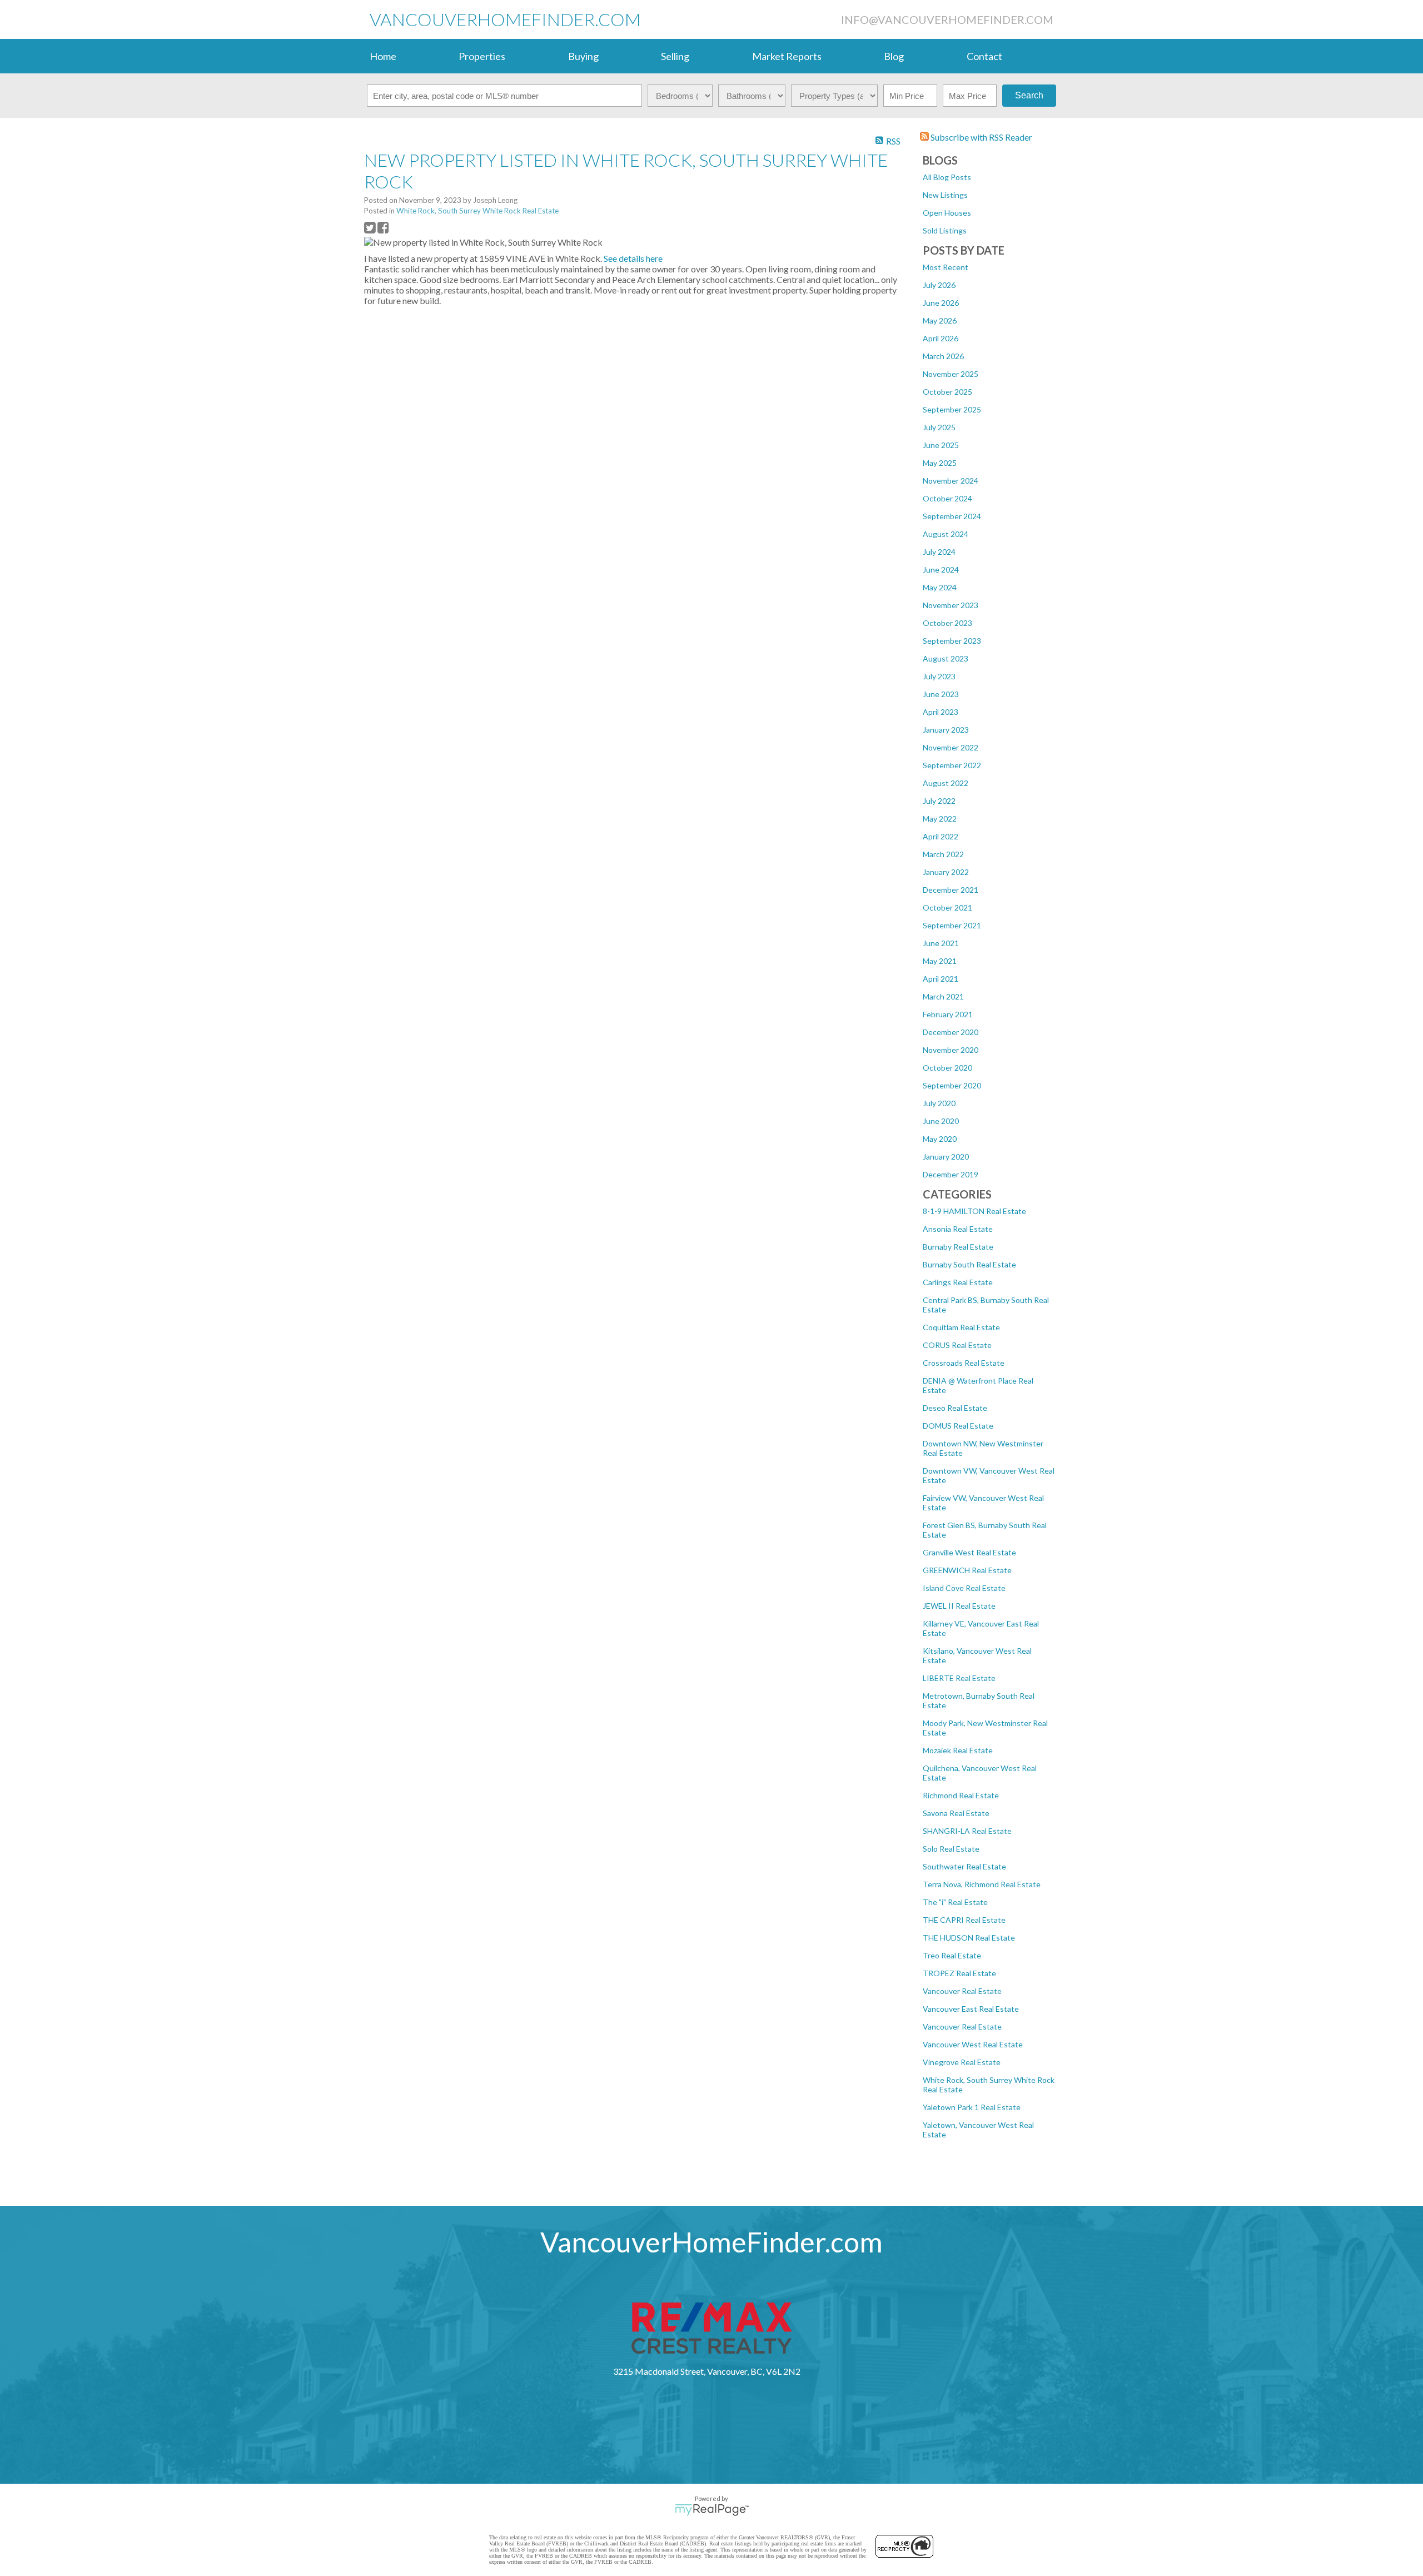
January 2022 (946, 872)
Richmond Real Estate (961, 1795)
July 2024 (939, 552)
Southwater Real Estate (964, 1866)
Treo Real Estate (952, 1955)
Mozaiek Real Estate (958, 1750)
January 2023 (946, 730)
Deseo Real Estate (955, 1408)
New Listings (945, 195)
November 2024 (951, 481)
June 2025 (941, 445)
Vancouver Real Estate (962, 1991)
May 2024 (940, 587)
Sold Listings (945, 230)
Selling (675, 56)
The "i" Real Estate (955, 1902)
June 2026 (941, 303)
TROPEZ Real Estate (959, 1973)
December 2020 (951, 1032)
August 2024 (946, 534)
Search (1029, 95)
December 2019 (951, 1174)
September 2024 (952, 516)
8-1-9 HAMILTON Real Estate (974, 1211)
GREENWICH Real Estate (967, 1570)
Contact (984, 56)
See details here (633, 258)
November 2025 (951, 374)
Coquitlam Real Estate (961, 1327)
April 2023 (941, 712)
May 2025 (940, 463)
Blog (894, 56)
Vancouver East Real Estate (971, 2009)
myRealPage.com (712, 2510)
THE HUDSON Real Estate (969, 1938)
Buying (583, 56)
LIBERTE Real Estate (959, 1678)
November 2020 (951, 1050)
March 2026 (943, 356)
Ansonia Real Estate (958, 1229)
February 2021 (948, 1014)
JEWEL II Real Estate (959, 1606)
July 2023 (939, 676)
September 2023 (952, 641)
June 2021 (941, 943)
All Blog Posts (947, 177)
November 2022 (951, 747)
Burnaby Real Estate (958, 1247)
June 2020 (941, 1121)
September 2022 (952, 765)
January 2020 (946, 1157)
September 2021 (952, 925)
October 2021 (947, 907)
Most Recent (946, 267)
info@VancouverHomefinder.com (947, 19)
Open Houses (947, 213)
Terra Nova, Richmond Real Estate (982, 1884)
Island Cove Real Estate (964, 1588)
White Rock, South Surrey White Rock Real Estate (477, 211)
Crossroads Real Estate (964, 1363)
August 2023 (946, 658)
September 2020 (952, 1085)
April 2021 (941, 979)
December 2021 (951, 890)
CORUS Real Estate (957, 1345)
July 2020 (939, 1103)
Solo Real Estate (951, 1849)
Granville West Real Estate (969, 1552)
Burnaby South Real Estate (969, 1264)
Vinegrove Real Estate (962, 2062)
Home (383, 56)
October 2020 (947, 1068)
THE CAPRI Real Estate (964, 1920)
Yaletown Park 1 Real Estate (972, 2107)
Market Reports (787, 56)
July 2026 (939, 285)
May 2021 (940, 961)
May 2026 (940, 320)
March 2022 (943, 854)
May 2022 (940, 819)
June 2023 (941, 694)
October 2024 (947, 498)
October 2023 (947, 623)
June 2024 (941, 570)
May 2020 (940, 1139)
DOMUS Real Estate (958, 1426)
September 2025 (952, 409)
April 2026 (941, 338)
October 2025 (947, 392)
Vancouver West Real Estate (973, 2044)
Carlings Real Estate (958, 1282)
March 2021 (943, 996)
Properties (482, 56)
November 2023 (951, 605)
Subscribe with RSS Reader (981, 137)
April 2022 (941, 836)
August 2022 (946, 783)
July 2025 (939, 427)
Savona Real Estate (956, 1813)
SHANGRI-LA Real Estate (967, 1831)
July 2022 (939, 801)
